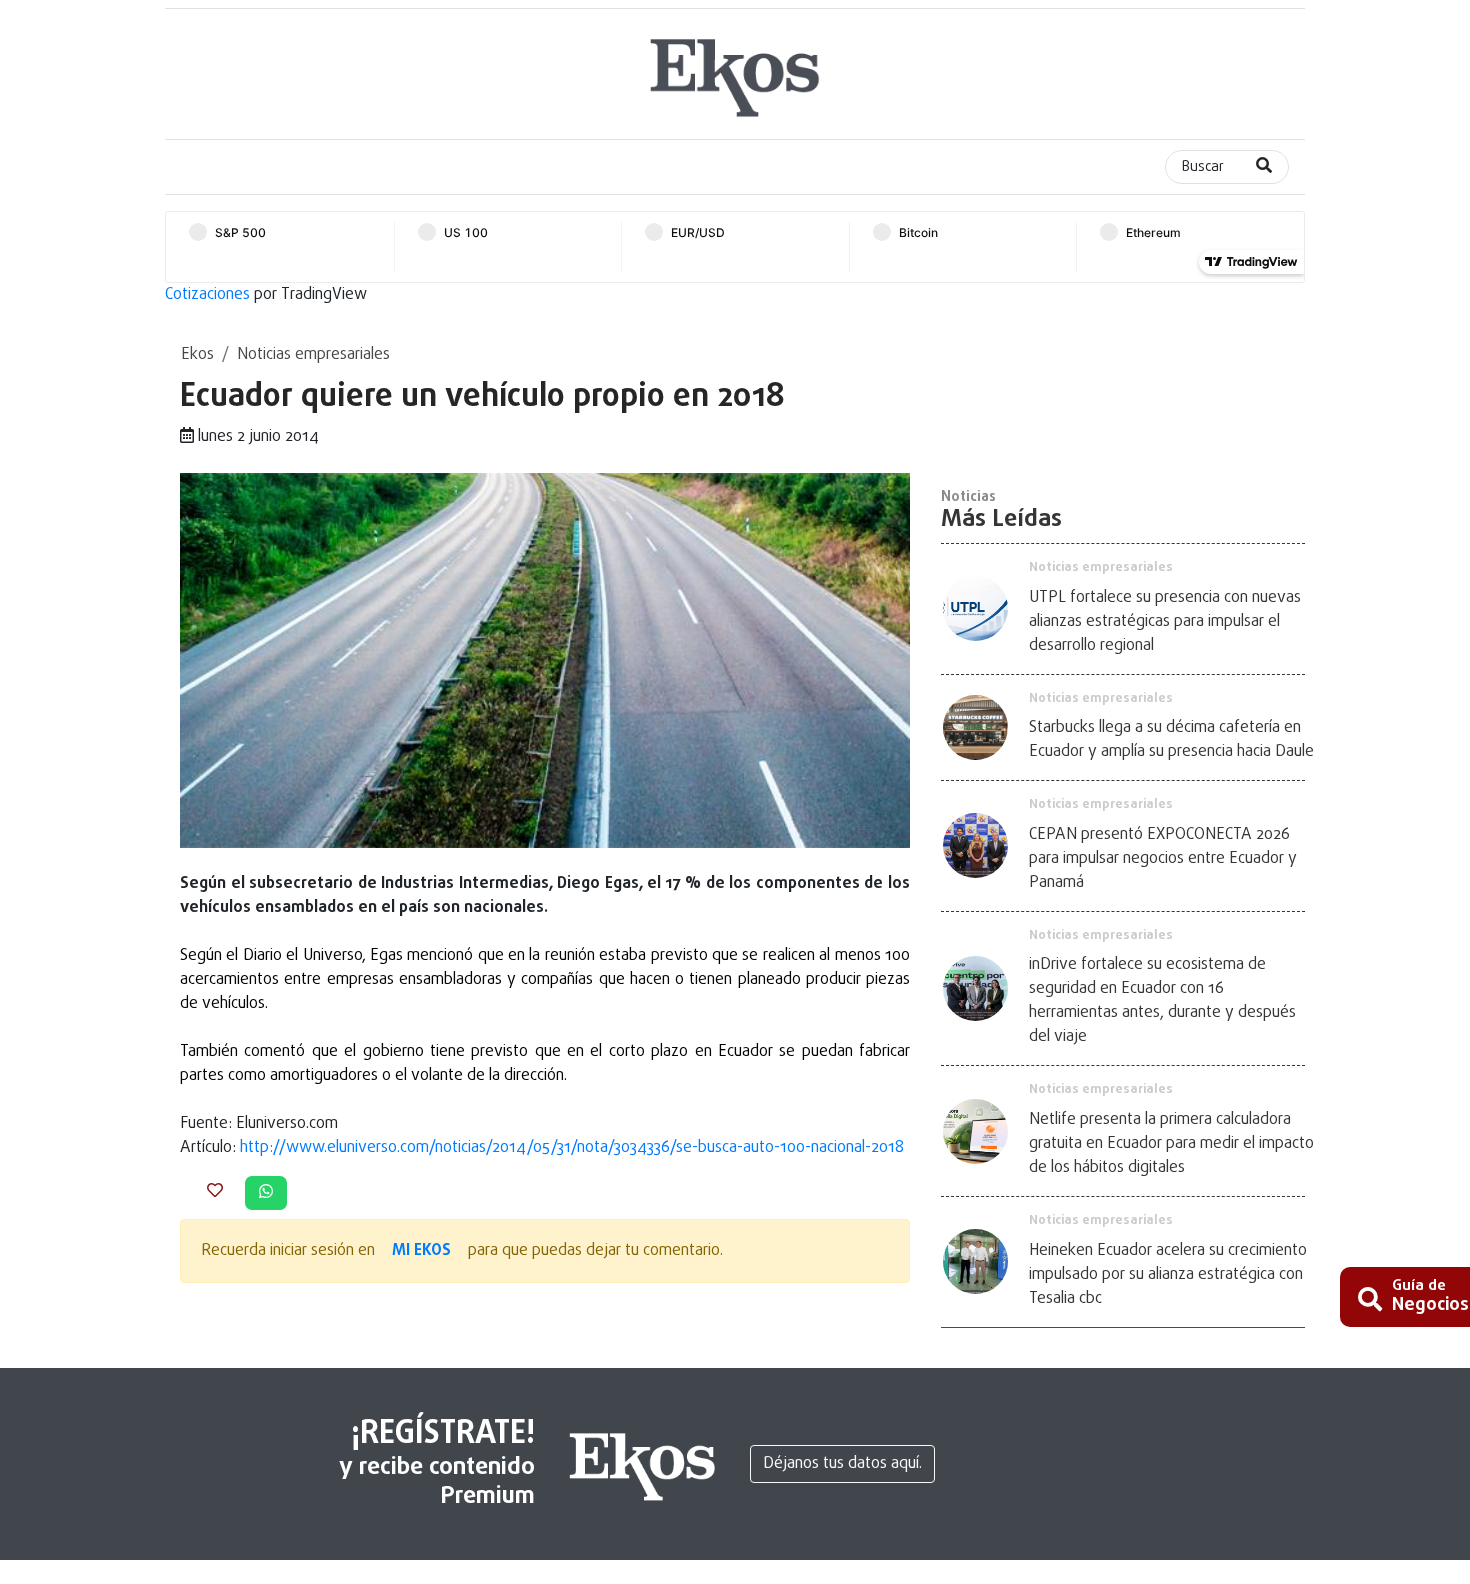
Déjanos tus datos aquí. (842, 1464)
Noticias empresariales (313, 355)
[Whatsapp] (266, 1193)
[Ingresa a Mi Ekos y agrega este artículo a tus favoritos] (215, 1192)
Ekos (197, 355)
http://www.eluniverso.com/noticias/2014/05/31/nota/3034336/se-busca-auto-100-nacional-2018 (572, 1148)
